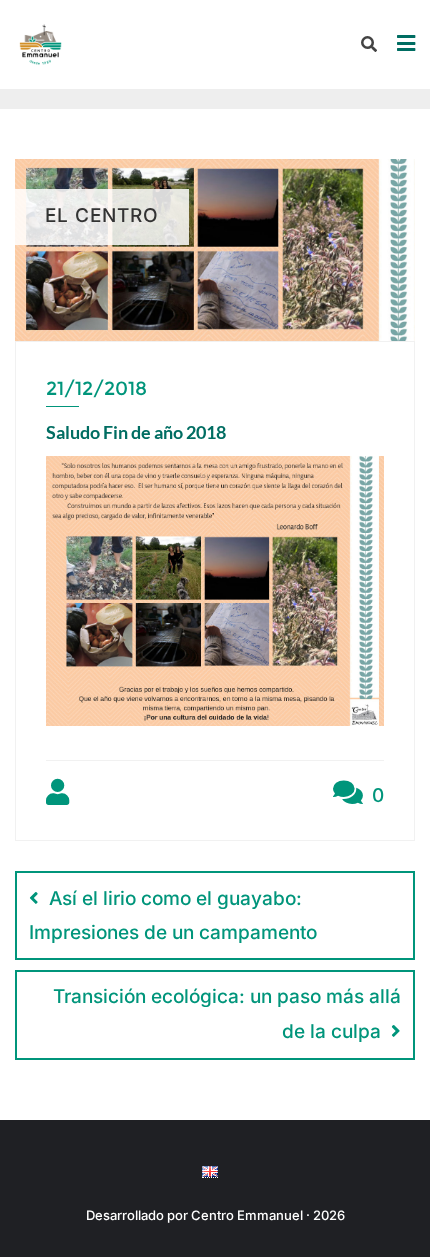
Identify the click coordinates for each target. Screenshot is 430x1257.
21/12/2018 (96, 388)
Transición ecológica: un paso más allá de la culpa (227, 1014)
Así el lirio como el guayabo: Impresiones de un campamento (173, 915)
